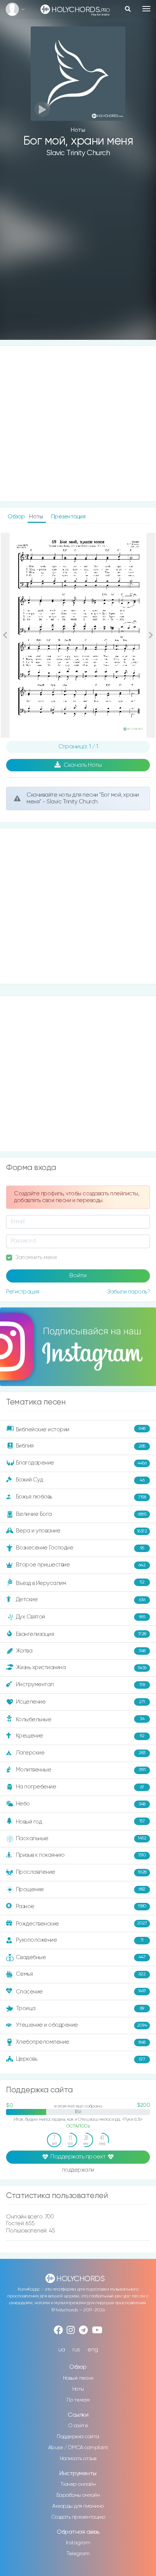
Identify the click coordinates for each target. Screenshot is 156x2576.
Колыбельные (80, 1720)
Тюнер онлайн (78, 2484)
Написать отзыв (78, 2459)
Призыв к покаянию (81, 1855)
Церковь (81, 2059)
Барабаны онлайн (78, 2495)
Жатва (81, 1651)
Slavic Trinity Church (78, 153)
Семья (81, 1974)
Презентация (68, 517)
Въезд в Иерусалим (80, 1583)
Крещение (80, 1736)
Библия (81, 1446)
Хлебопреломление (81, 2042)
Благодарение (81, 1463)
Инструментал (80, 1684)
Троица (80, 2008)
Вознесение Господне (80, 1548)
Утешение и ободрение (82, 2025)
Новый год (80, 1822)
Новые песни (78, 2378)
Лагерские (81, 1753)
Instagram (78, 2543)
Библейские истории (81, 1429)
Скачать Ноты (83, 765)
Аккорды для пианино (78, 2506)
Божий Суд (80, 1480)
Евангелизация (81, 1634)
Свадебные (81, 1957)
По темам (78, 2400)
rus (76, 2350)
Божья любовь (81, 1497)
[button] (5, 635)
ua (62, 2350)
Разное (81, 1906)
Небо (81, 1804)
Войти (78, 1276)
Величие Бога (81, 1514)
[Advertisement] (78, 254)
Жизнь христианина (81, 1667)
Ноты (78, 2389)
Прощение (81, 1889)
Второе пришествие (81, 1565)
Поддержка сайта (78, 2437)
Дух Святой (81, 1617)
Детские (81, 1599)
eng (93, 2350)
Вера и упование (82, 1531)
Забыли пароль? (129, 1292)
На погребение (80, 1787)
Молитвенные (81, 1770)
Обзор (17, 517)
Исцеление (80, 1702)
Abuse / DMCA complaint (78, 2448)
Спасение (81, 1992)
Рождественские (82, 1923)
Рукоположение (80, 1940)
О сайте (78, 2426)
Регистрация (23, 1292)
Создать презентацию (78, 2517)
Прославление (81, 1872)
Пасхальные (81, 1838)
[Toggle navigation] (146, 9)
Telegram (78, 2554)
